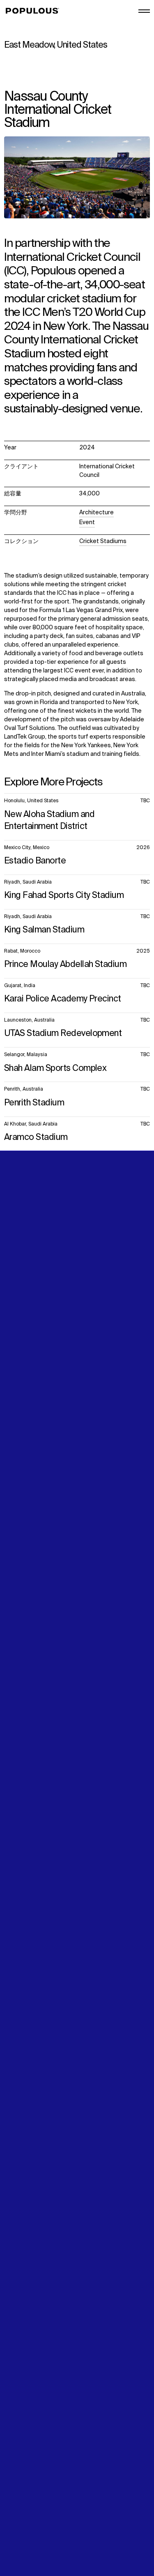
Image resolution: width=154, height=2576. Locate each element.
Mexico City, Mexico (27, 848)
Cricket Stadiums (103, 541)
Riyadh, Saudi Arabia (28, 882)
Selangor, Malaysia (26, 1055)
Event (87, 523)
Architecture (97, 513)
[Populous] (35, 11)
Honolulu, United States (31, 801)
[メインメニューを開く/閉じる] (144, 11)
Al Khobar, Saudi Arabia (31, 1124)
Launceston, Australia (29, 1020)
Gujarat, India (20, 986)
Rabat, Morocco (22, 951)
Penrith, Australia (24, 1089)
